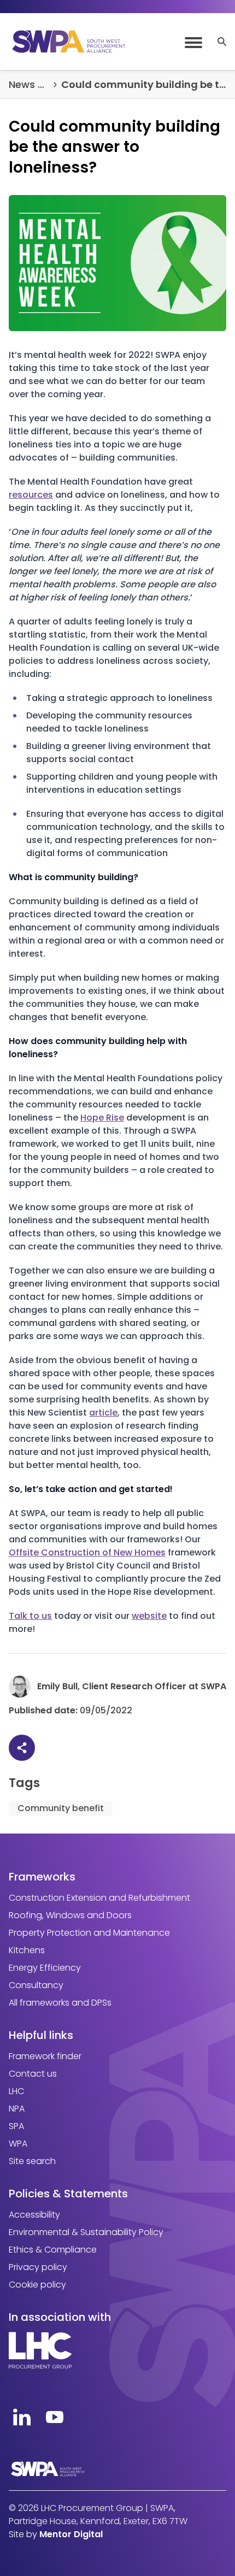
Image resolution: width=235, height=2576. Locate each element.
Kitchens (27, 1950)
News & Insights (29, 84)
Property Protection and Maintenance (89, 1933)
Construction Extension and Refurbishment (99, 1898)
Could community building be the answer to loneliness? (144, 84)
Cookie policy (37, 2285)
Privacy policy (38, 2267)
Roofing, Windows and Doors (70, 1915)
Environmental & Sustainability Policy (86, 2232)
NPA (17, 2109)
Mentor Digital (71, 2534)
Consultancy (36, 1985)
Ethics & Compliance (53, 2250)
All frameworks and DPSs (60, 2003)
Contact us (33, 2074)
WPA (18, 2144)
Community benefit (61, 1808)
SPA (16, 2126)
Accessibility (34, 2215)
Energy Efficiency (45, 1968)
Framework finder (45, 2056)
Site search (32, 2161)
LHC (16, 2091)
